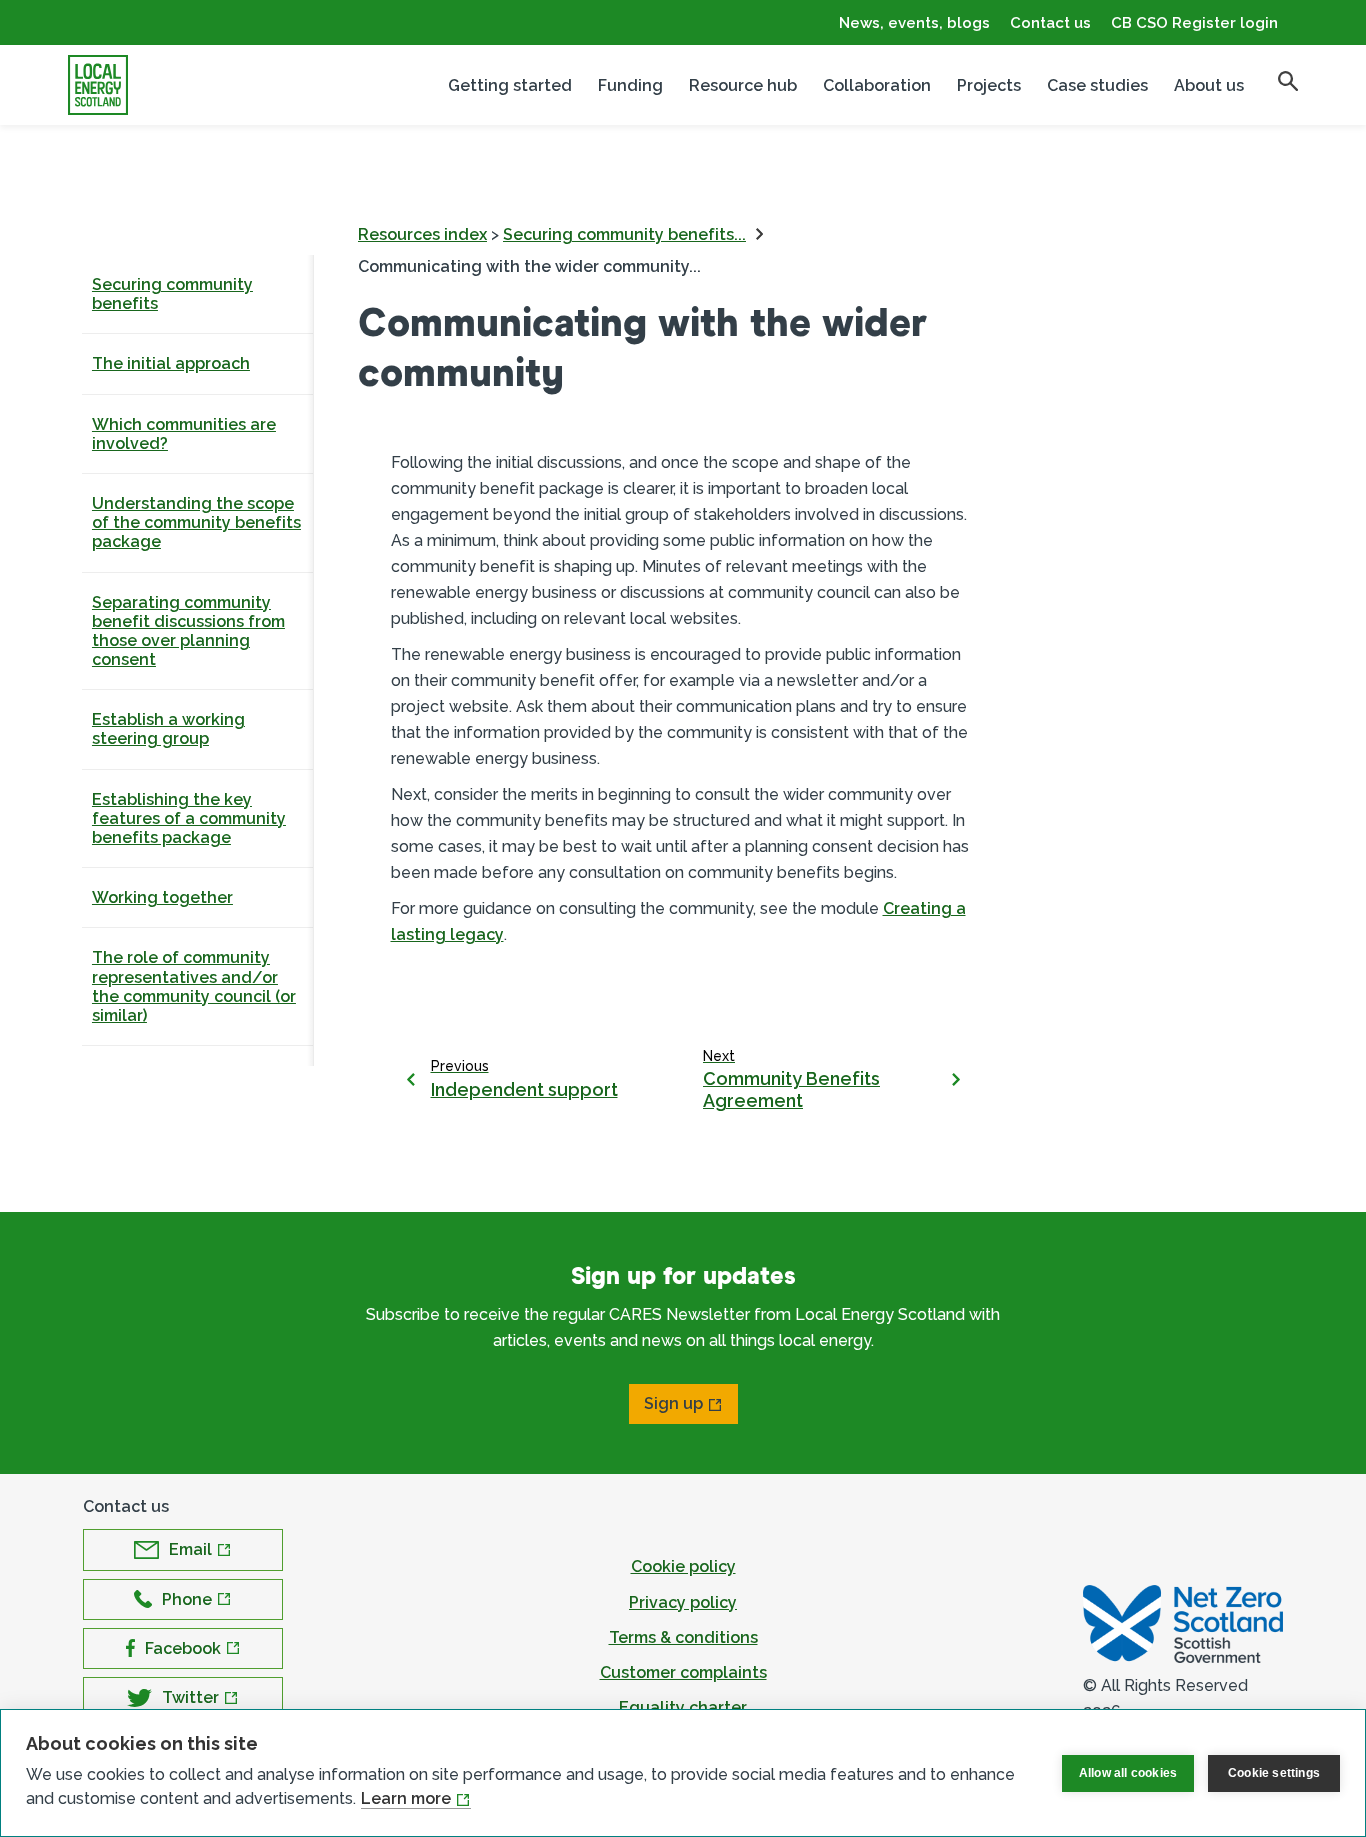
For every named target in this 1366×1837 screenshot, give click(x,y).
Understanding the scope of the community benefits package (196, 522)
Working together (162, 897)
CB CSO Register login (1194, 23)
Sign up (673, 1403)
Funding (630, 85)
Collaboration (877, 85)
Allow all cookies (1128, 1773)
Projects (989, 85)
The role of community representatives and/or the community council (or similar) (194, 986)
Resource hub (743, 85)
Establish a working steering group (168, 729)
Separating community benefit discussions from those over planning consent (188, 631)
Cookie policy (683, 1566)
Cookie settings (1274, 1773)
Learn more (406, 1798)
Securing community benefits (172, 294)
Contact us (1050, 23)
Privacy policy (683, 1602)
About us (1209, 85)
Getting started (510, 85)
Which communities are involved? (184, 434)
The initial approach (171, 363)
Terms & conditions (683, 1637)
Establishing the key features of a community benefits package (189, 818)
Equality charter (683, 1707)
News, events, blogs (914, 23)
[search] (1288, 81)
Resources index (422, 234)
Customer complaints (683, 1672)
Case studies (1097, 85)
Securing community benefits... (624, 234)
